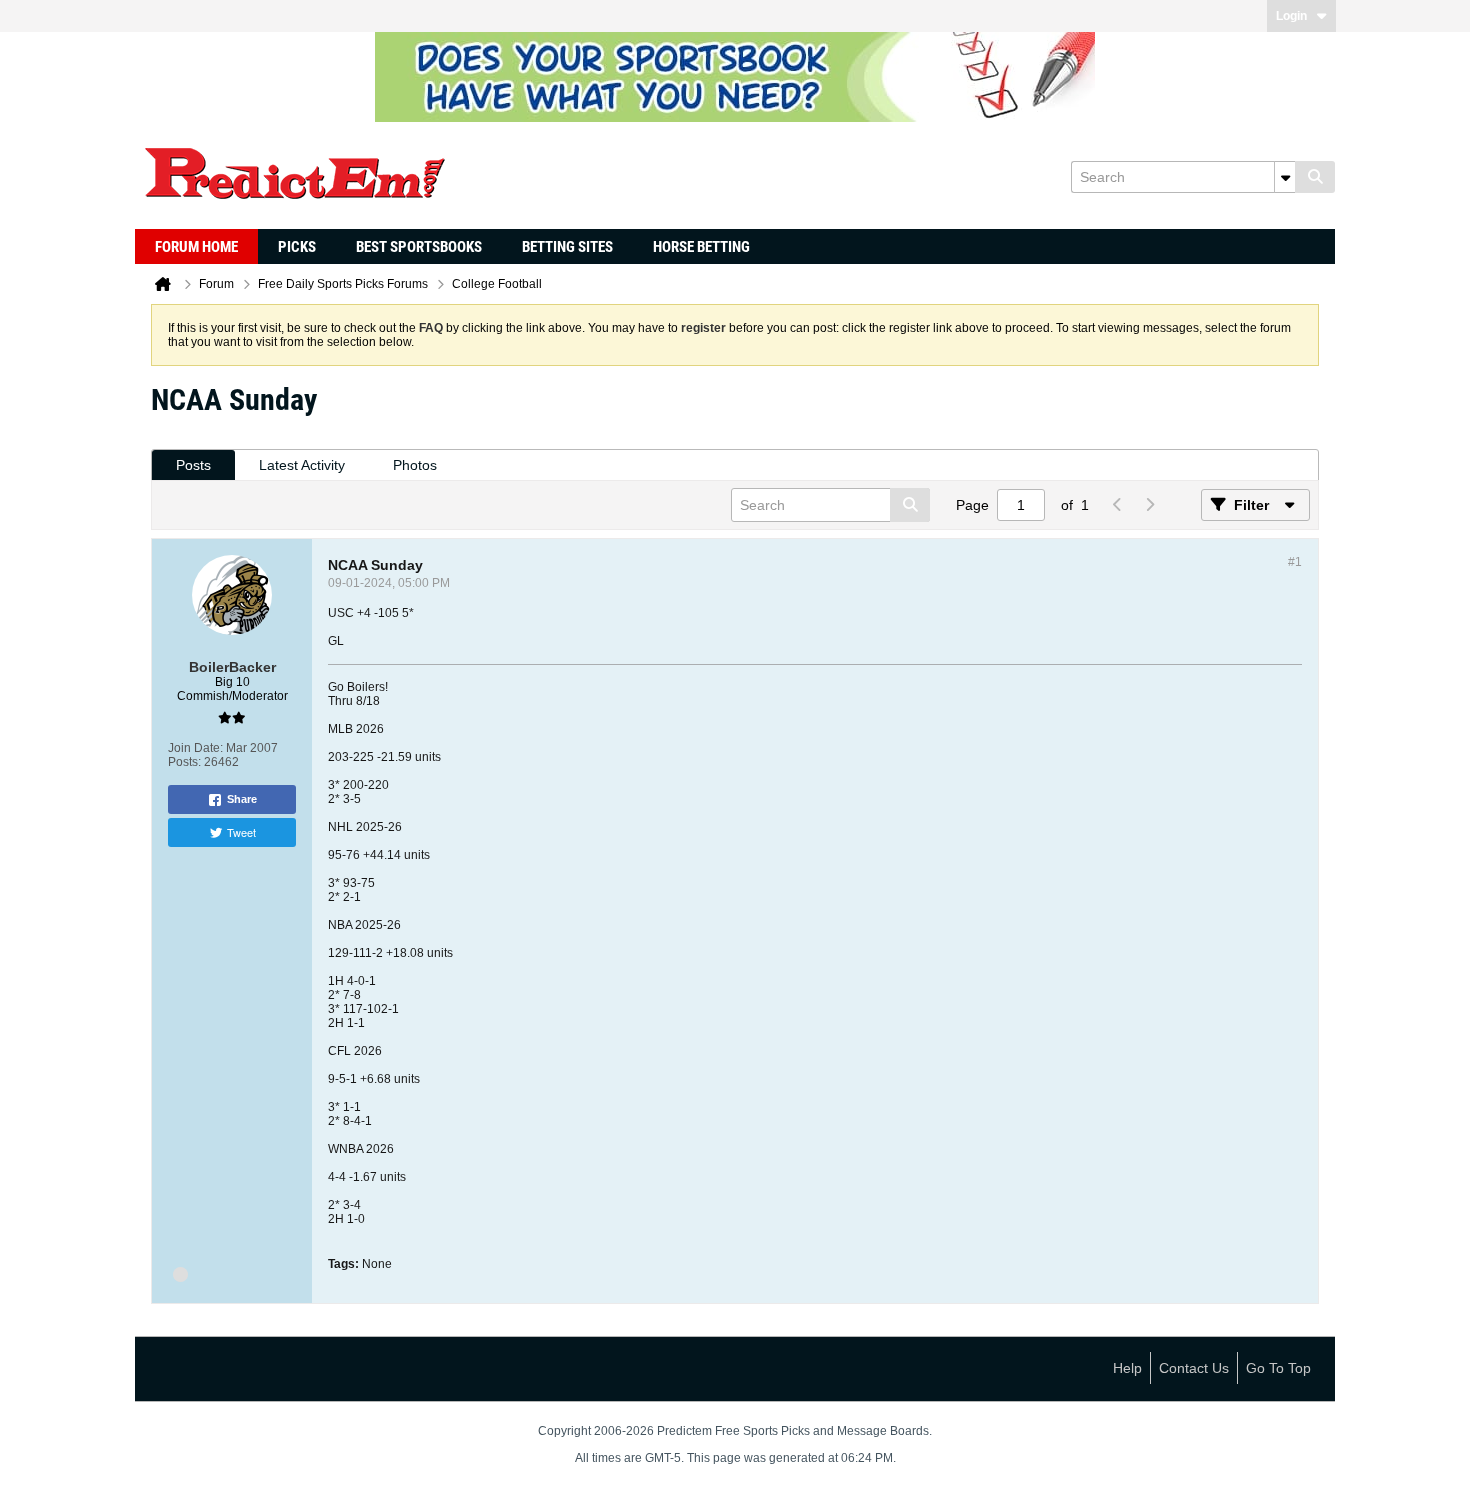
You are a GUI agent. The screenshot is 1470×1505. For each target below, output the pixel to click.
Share (242, 799)
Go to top (1278, 1368)
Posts (193, 465)
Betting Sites (567, 247)
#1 (1295, 562)
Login (1291, 16)
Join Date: (195, 748)
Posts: (184, 762)
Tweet (241, 832)
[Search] (1315, 177)
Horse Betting (701, 247)
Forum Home (196, 247)
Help (1127, 1368)
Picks (297, 247)
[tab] (193, 465)
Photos (415, 465)
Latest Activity (302, 465)
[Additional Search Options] (1285, 177)
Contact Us (1194, 1368)
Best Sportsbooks (419, 247)
